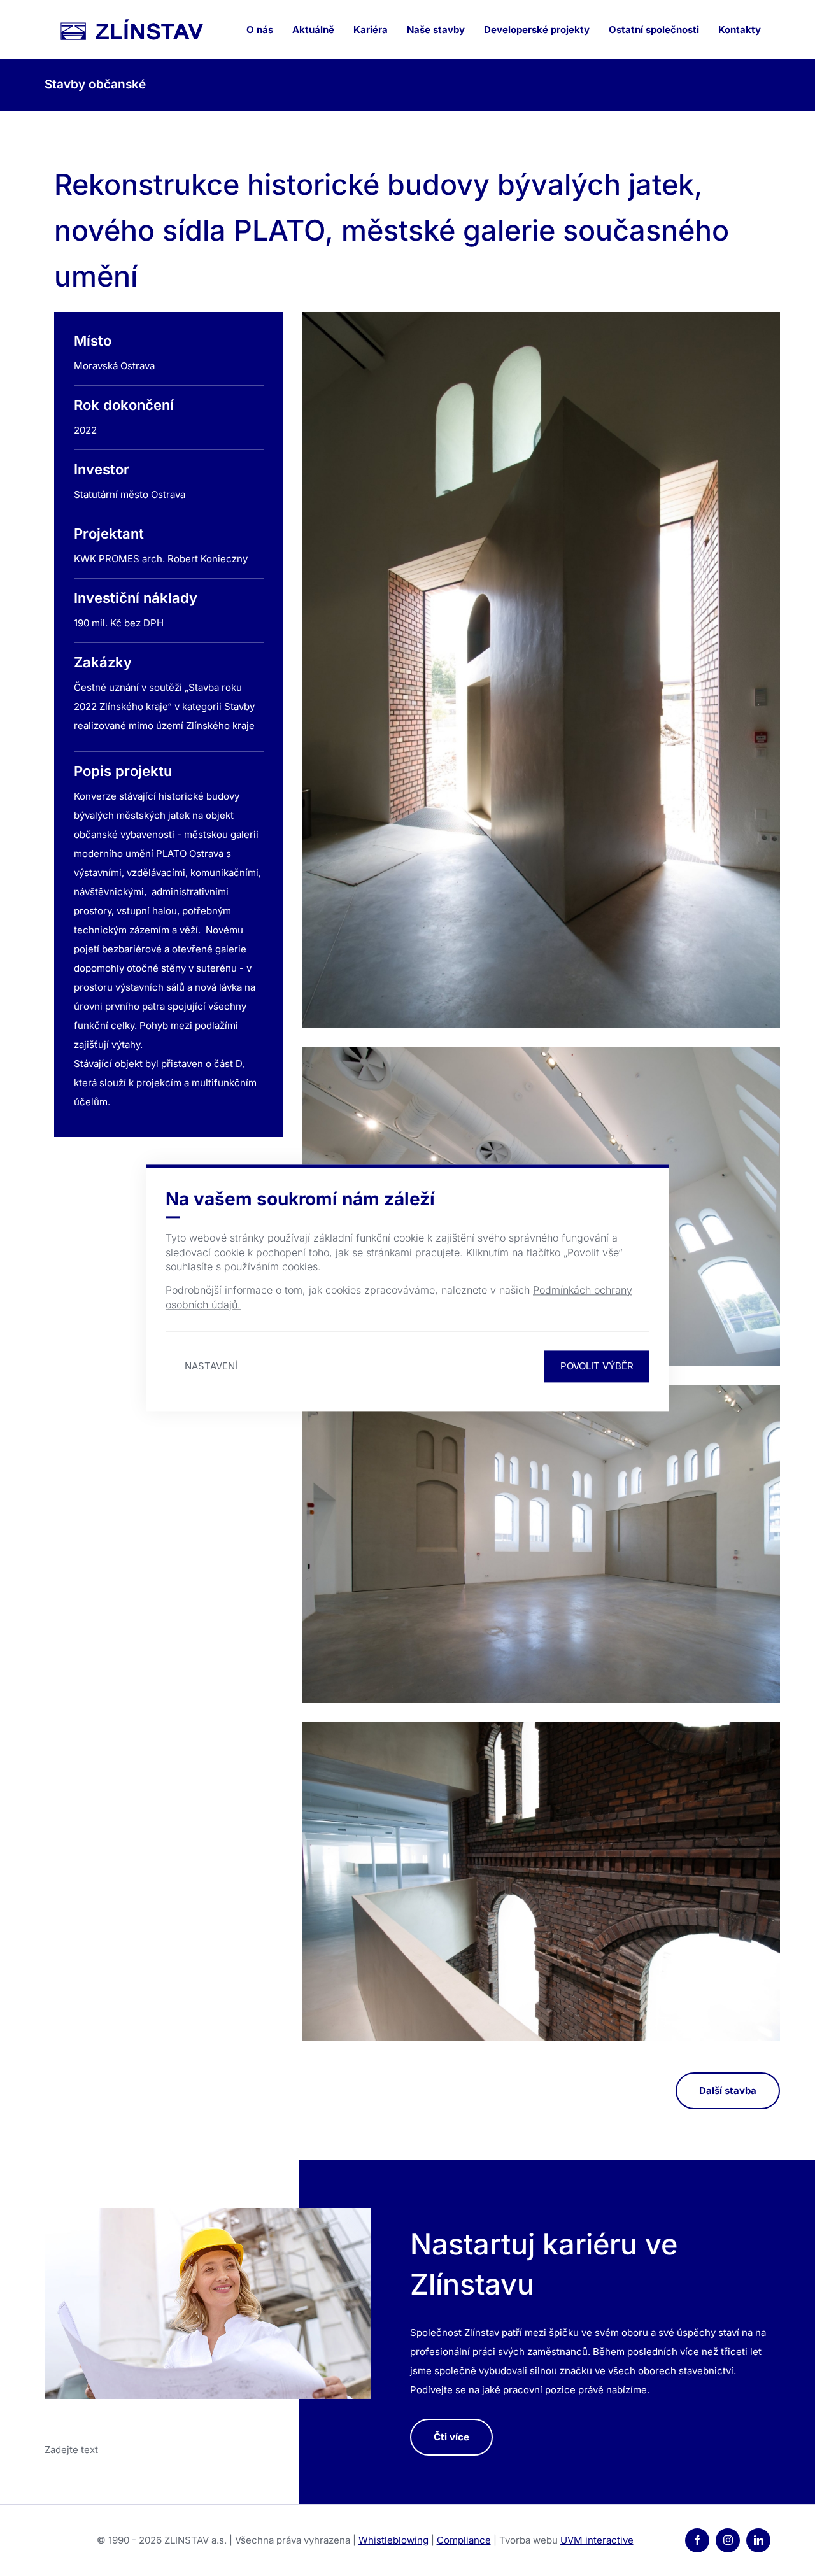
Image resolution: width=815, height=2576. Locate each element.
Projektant (109, 534)
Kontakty (740, 30)
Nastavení (211, 1367)
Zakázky (103, 662)
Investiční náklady (136, 598)
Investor (102, 469)
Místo (93, 341)
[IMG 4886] (541, 1544)
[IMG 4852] (541, 1881)
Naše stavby (436, 30)
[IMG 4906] (541, 670)
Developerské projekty (537, 30)
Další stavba (728, 2091)
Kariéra (371, 30)
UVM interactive (597, 2540)
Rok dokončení (124, 405)
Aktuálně (313, 30)
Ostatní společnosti (654, 30)
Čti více (451, 2437)
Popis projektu (123, 771)
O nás (260, 30)
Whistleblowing (393, 2540)
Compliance (464, 2540)
